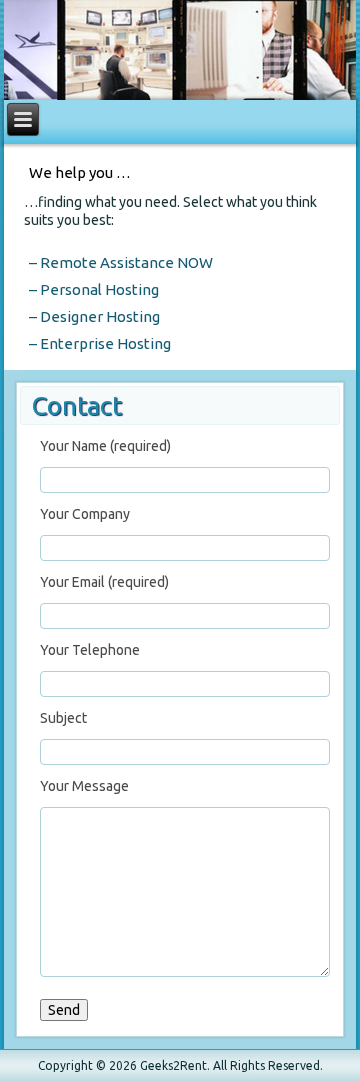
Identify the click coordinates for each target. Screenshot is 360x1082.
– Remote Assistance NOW (121, 262)
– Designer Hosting (94, 316)
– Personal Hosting (94, 289)
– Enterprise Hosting (100, 343)
